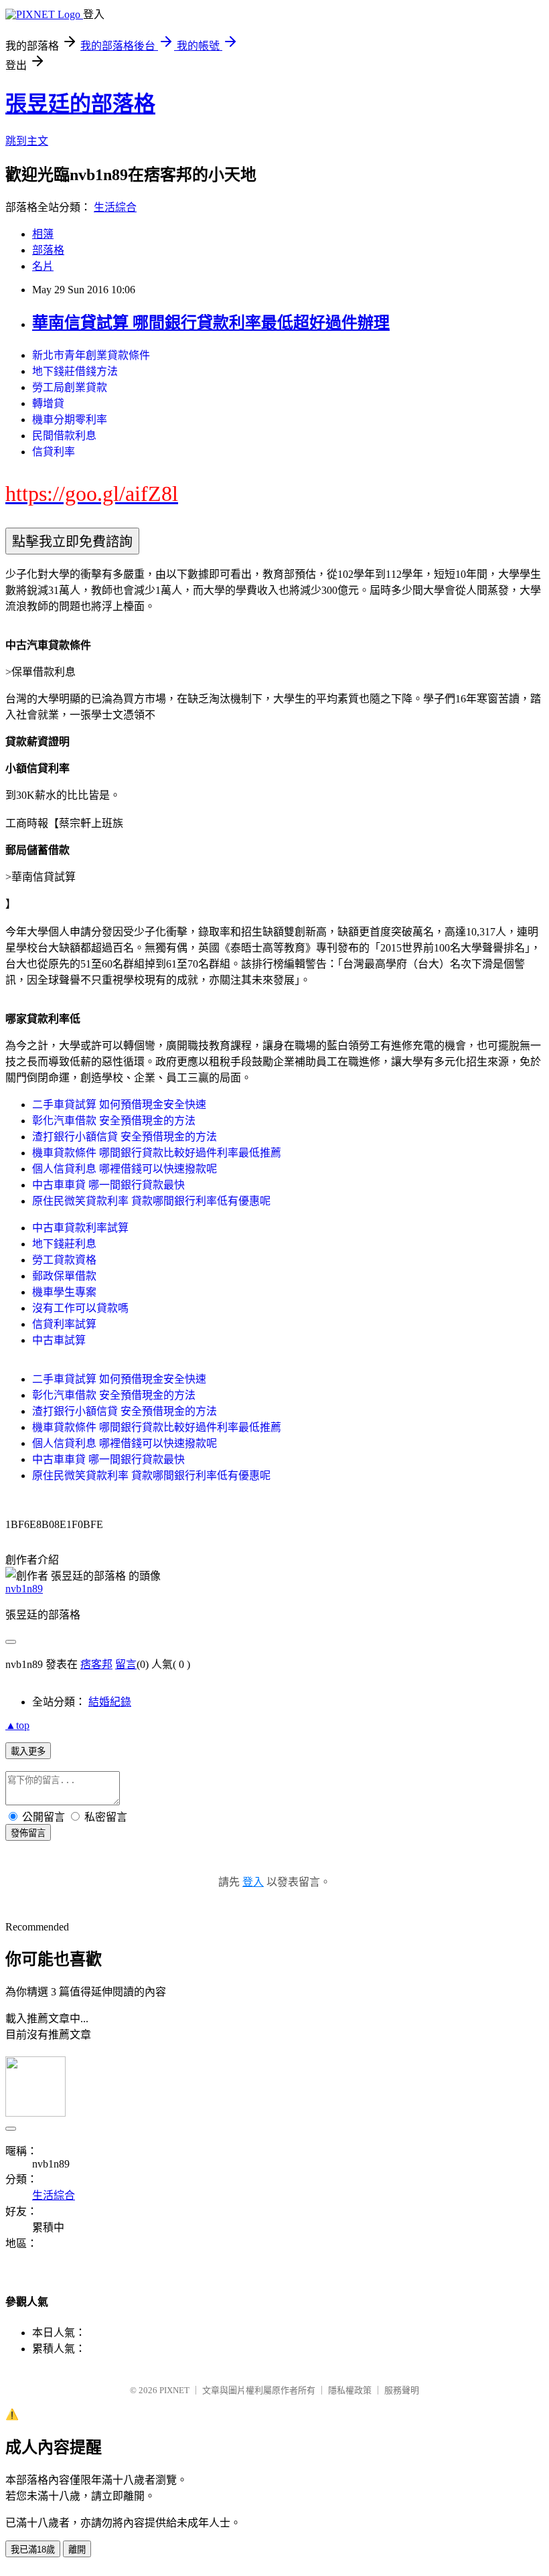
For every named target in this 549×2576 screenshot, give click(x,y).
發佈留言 (28, 1833)
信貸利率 (54, 452)
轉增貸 (48, 403)
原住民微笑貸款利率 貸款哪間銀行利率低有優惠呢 (151, 1201)
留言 (126, 1664)
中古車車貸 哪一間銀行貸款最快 (108, 1185)
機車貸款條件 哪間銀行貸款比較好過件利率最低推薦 (157, 1153)
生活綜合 (115, 207)
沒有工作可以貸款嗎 (80, 1308)
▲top (17, 1725)
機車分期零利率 (70, 420)
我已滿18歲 (33, 2550)
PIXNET (174, 2390)
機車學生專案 (64, 1292)
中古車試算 (59, 1340)
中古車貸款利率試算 (80, 1228)
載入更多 (28, 1751)
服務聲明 (402, 2390)
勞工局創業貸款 (70, 387)
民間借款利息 (64, 436)
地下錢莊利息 (64, 1244)
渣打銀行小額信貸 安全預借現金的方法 (125, 1137)
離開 (77, 2550)
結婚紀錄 (110, 1702)
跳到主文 (27, 141)
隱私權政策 (350, 2390)
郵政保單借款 (64, 1276)
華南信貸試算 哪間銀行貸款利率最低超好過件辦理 (211, 323)
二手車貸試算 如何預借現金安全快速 (119, 1105)
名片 (43, 266)
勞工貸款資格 (64, 1260)
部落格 (48, 250)
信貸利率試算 (64, 1324)
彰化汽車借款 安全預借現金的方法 (114, 1121)
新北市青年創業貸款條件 (91, 355)
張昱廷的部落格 (80, 104)
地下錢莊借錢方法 (75, 371)
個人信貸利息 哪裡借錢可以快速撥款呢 (125, 1169)
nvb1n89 (24, 1589)
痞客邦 (96, 1664)
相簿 (43, 234)
